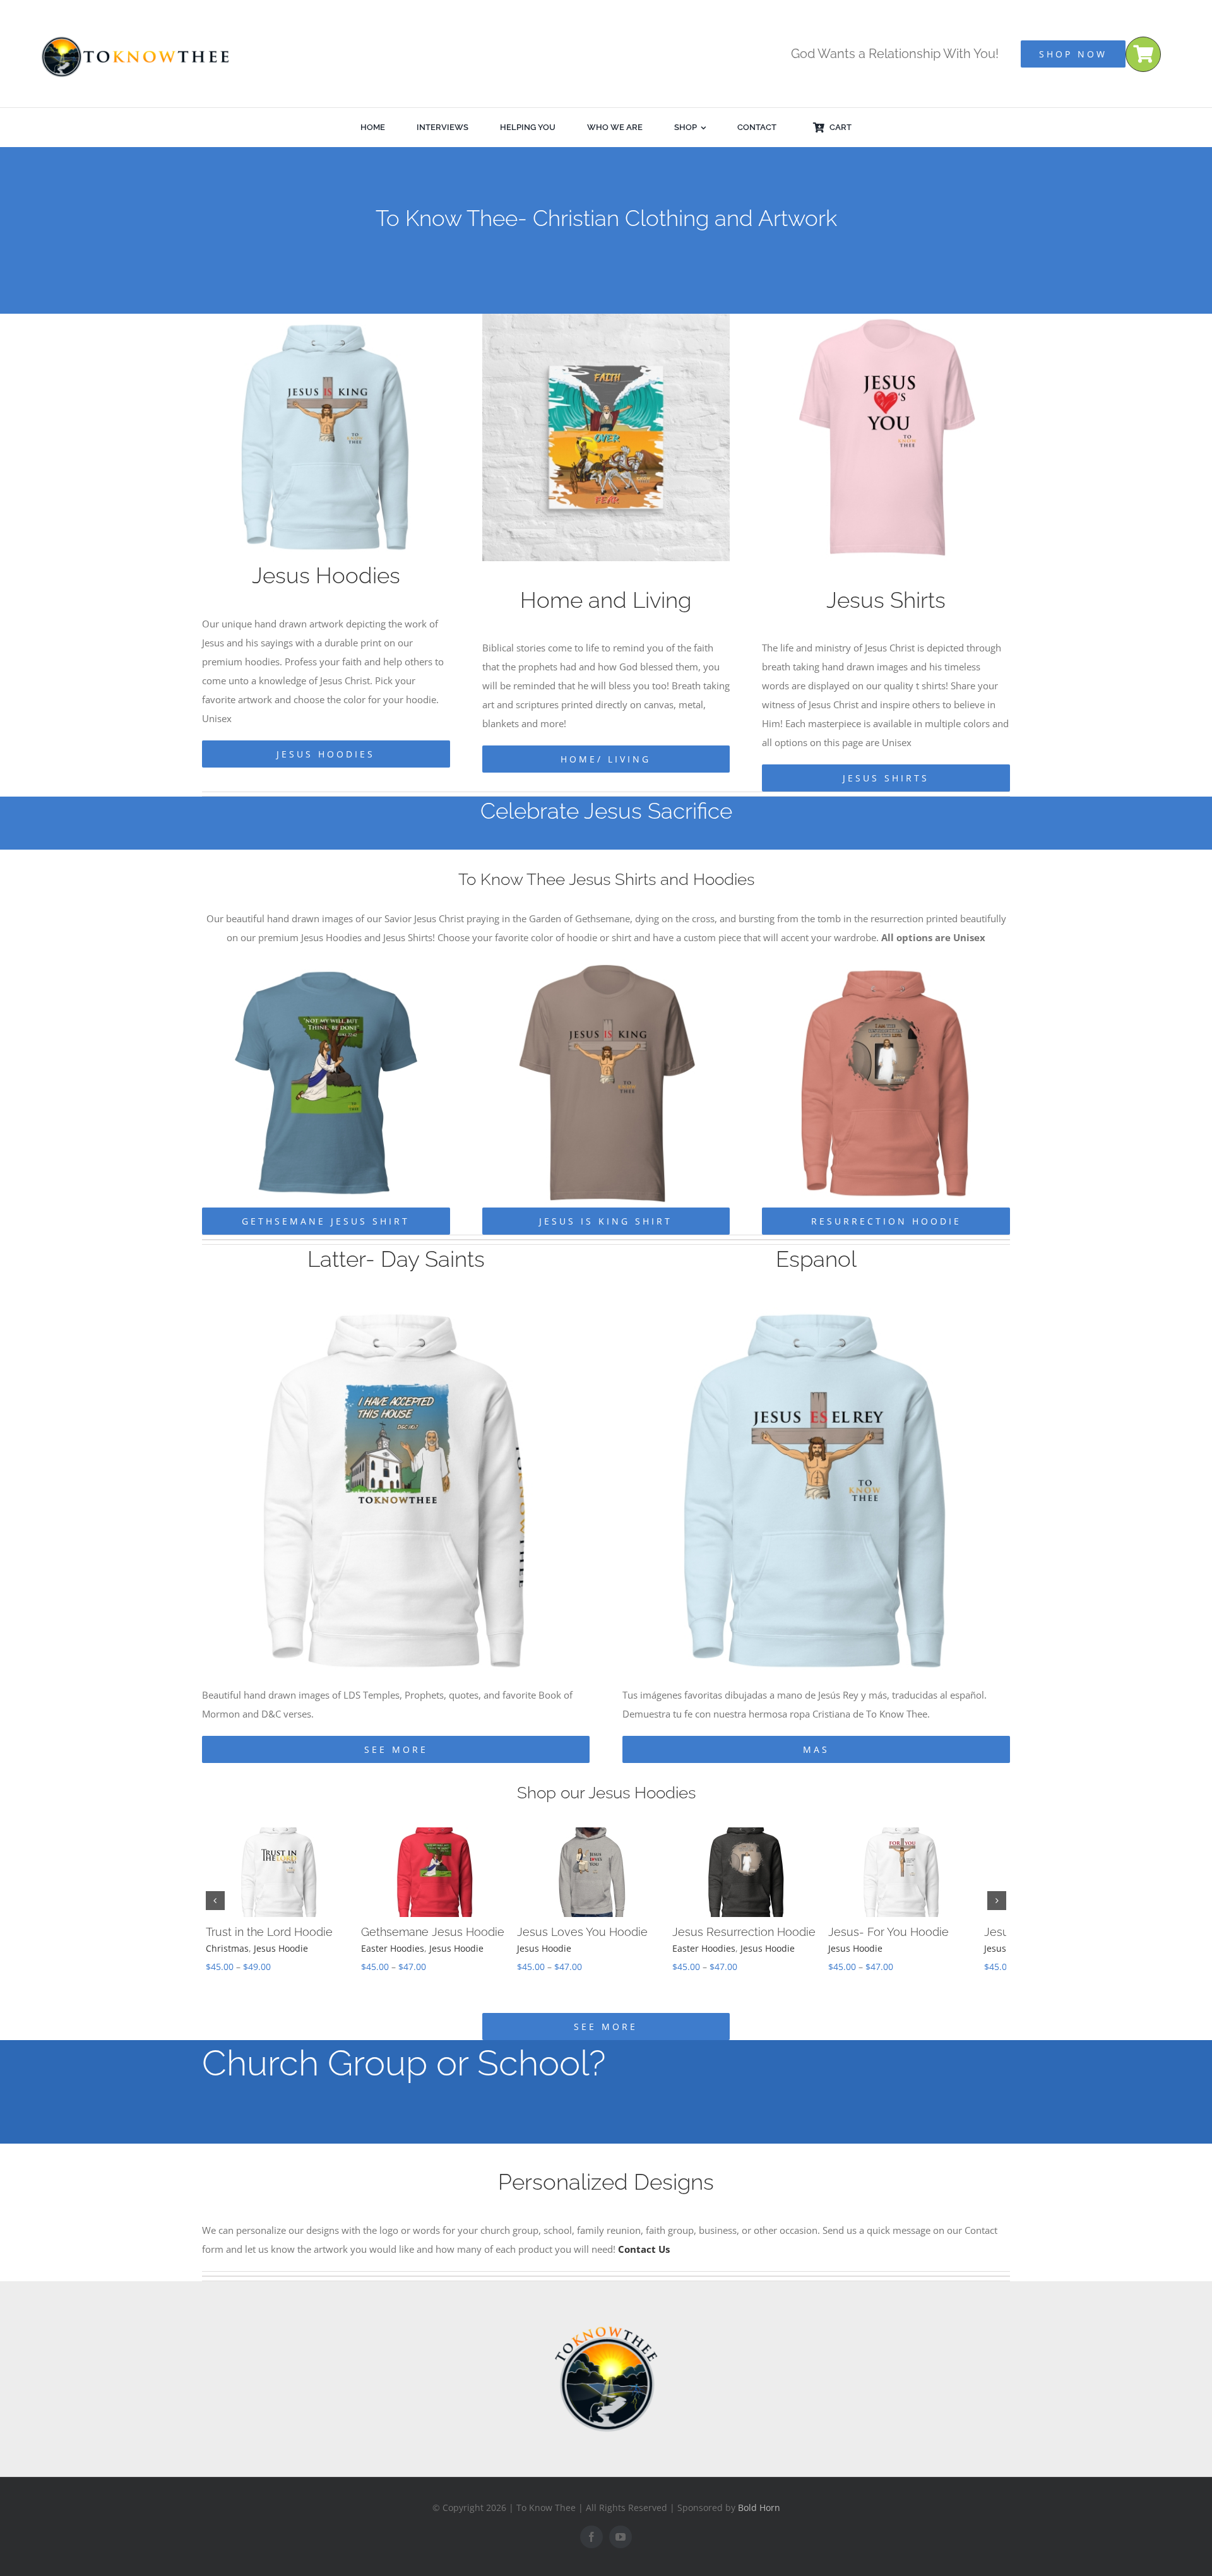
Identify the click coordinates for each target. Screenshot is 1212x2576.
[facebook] (591, 2537)
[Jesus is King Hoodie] (326, 318)
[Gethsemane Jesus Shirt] (326, 964)
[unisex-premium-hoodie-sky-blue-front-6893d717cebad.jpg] (817, 1302)
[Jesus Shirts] (886, 318)
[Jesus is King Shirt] (606, 964)
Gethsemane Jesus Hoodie (439, 1932)
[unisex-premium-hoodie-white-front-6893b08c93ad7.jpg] (396, 1302)
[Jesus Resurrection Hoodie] (886, 964)
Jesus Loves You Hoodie (594, 1932)
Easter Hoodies (399, 1948)
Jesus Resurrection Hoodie (763, 1932)
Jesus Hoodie (281, 1948)
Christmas (227, 1948)
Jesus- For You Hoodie (913, 1932)
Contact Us (644, 2249)
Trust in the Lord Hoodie (269, 1932)
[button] (215, 1901)
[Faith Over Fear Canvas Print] (606, 318)
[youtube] (621, 2537)
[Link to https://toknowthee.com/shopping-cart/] (1143, 54)
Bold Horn (759, 2508)
